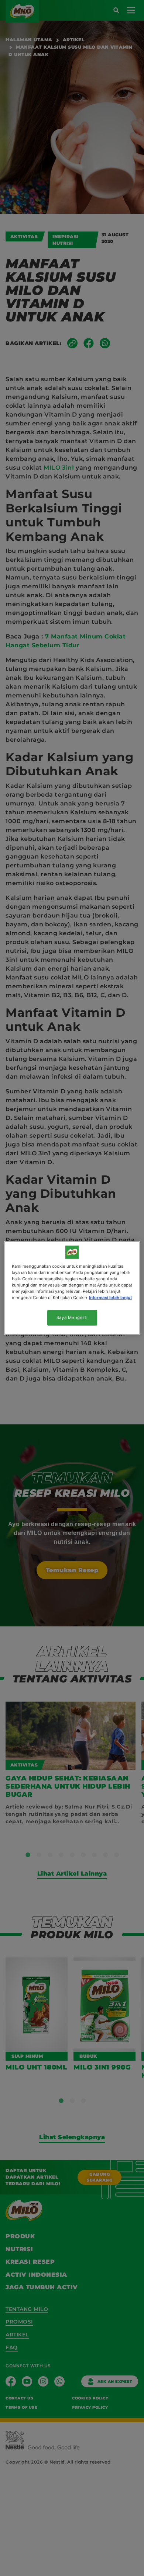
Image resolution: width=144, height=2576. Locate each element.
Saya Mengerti (72, 1317)
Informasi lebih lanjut (110, 1298)
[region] (72, 1288)
